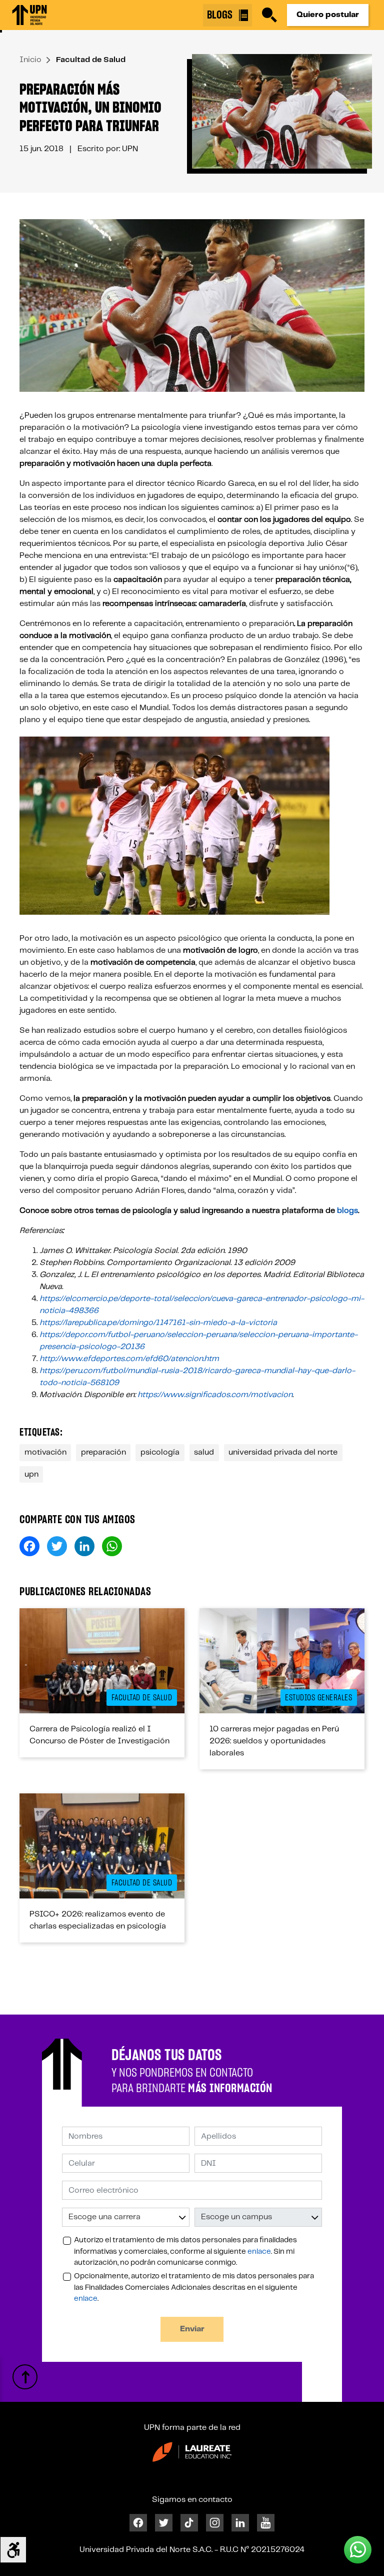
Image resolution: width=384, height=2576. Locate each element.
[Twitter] (164, 2523)
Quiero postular (328, 15)
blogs (347, 1211)
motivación (45, 1452)
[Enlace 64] (25, 2377)
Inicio (30, 60)
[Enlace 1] (29, 15)
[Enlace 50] (282, 1661)
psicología (160, 1452)
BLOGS (221, 15)
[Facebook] (138, 2523)
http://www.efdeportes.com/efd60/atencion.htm (129, 1359)
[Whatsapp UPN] (358, 2550)
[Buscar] (269, 15)
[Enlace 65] (192, 2452)
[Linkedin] (240, 2523)
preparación (103, 1452)
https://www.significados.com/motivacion (215, 1395)
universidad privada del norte (283, 1452)
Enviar (192, 2329)
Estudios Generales (318, 1698)
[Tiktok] (189, 2523)
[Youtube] (266, 2523)
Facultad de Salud (91, 60)
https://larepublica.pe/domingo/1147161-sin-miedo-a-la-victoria (158, 1323)
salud (204, 1452)
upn (31, 1474)
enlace (259, 2252)
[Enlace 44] (102, 1661)
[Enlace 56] (102, 1846)
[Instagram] (215, 2523)
